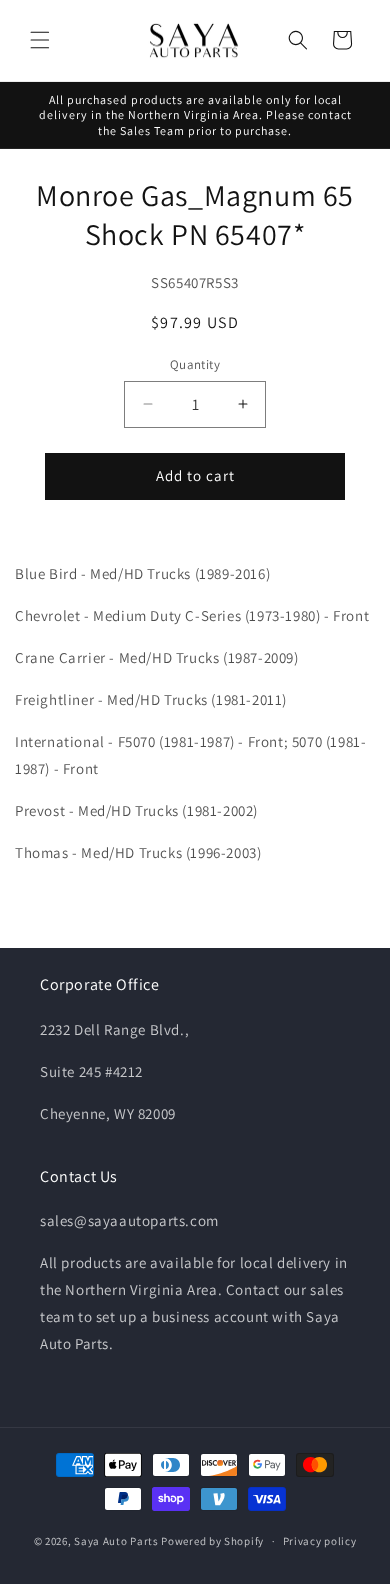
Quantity (195, 364)
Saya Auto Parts (116, 1541)
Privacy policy (320, 1541)
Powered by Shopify (212, 1541)
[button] (40, 40)
